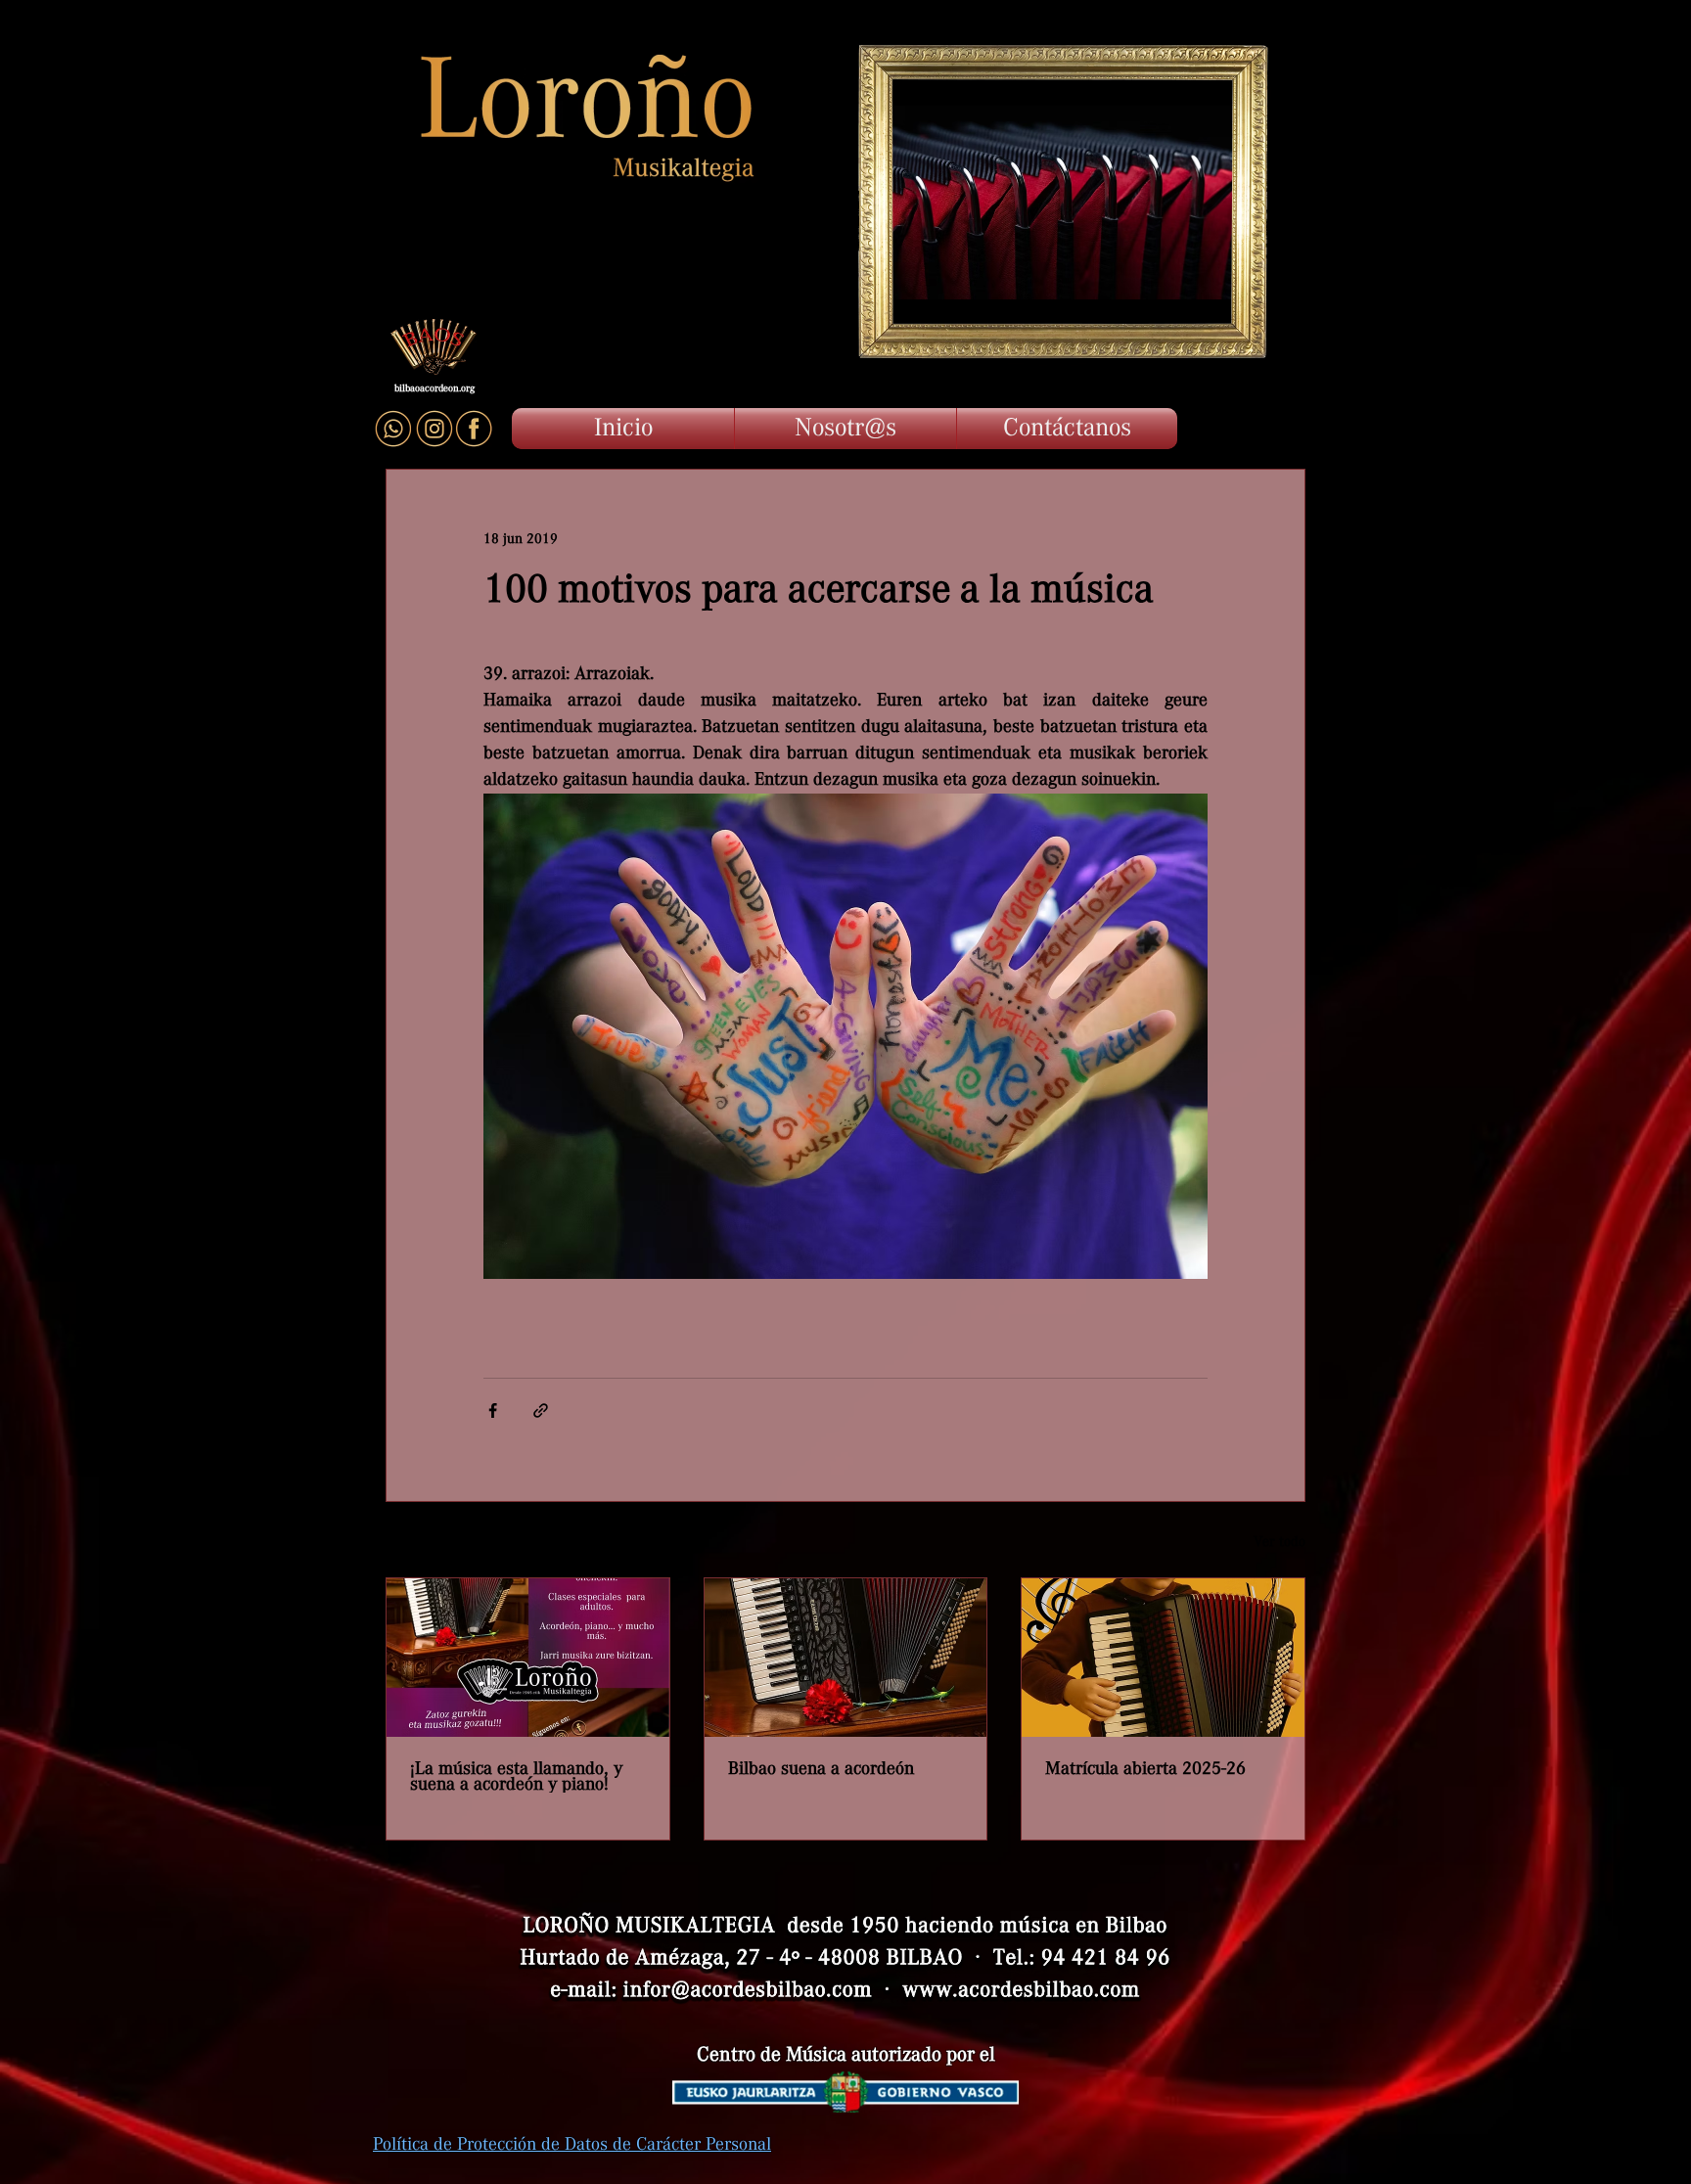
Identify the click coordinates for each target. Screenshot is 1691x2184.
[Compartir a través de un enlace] (541, 1410)
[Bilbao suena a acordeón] (846, 1658)
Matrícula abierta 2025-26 (1145, 1769)
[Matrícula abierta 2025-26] (1163, 1658)
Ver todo (1280, 1542)
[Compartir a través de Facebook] (493, 1410)
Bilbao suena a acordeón (821, 1769)
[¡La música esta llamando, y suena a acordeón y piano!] (528, 1658)
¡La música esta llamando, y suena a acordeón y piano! (516, 1777)
